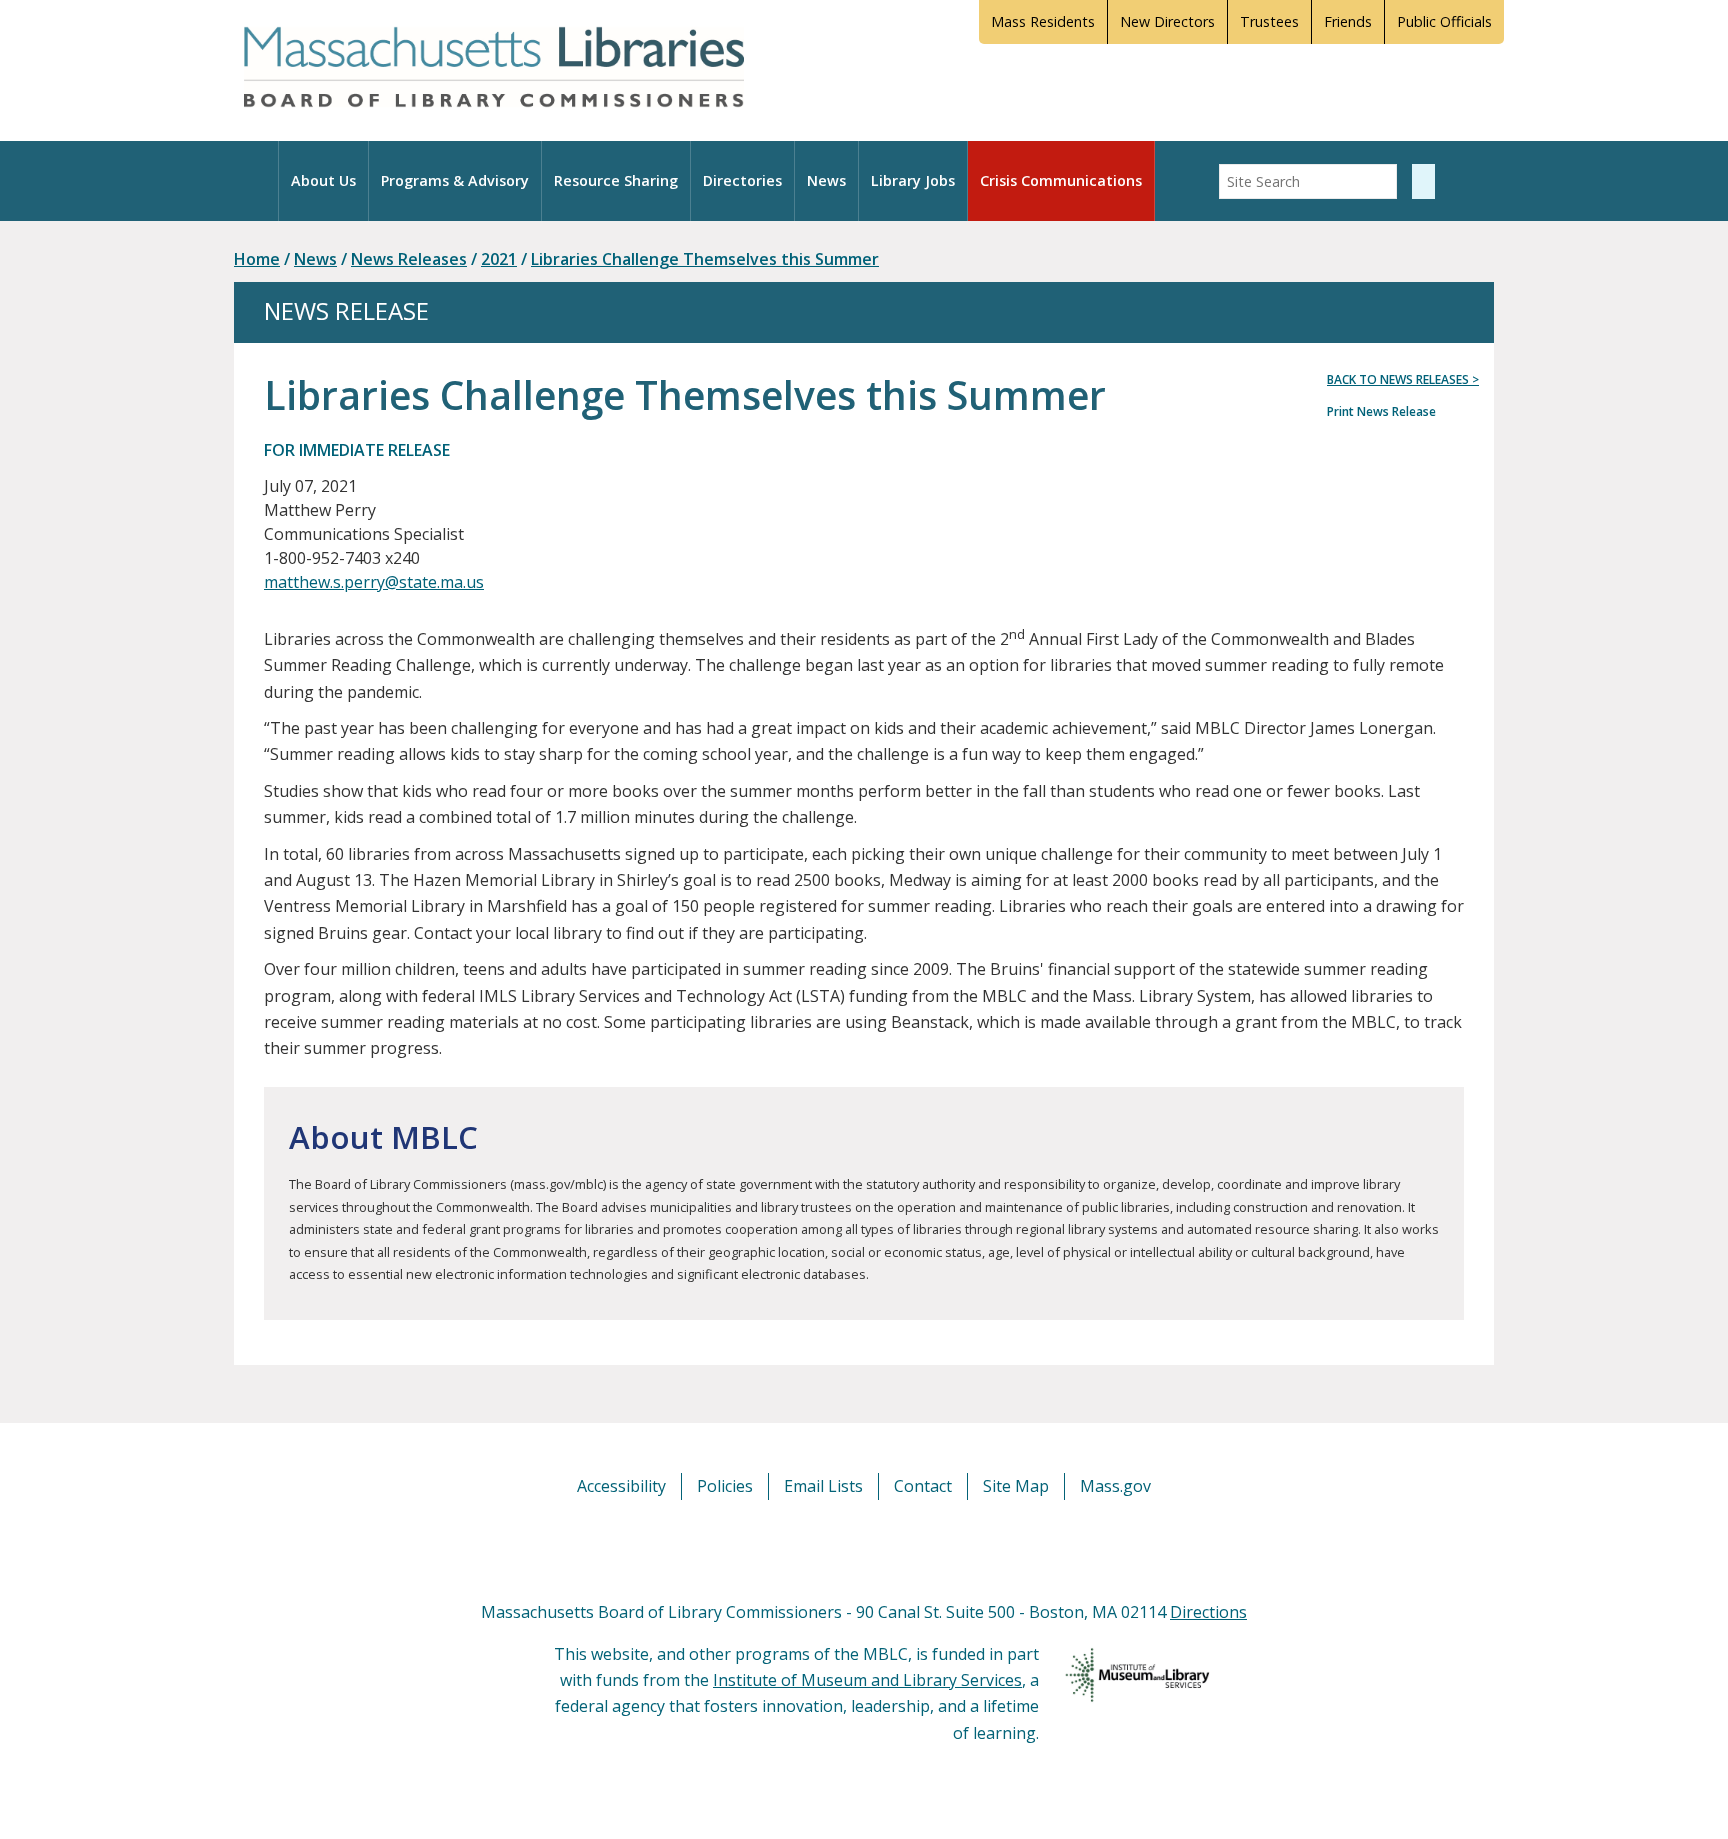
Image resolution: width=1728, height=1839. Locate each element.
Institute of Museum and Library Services (867, 1680)
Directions (1208, 1612)
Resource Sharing (616, 180)
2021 (499, 259)
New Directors (1167, 21)
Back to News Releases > (1403, 379)
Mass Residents (1043, 21)
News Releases (409, 259)
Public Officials (1444, 21)
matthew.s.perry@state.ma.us (374, 582)
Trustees (1269, 21)
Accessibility (621, 1486)
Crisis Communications (1061, 180)
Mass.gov (1115, 1486)
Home (257, 259)
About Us (323, 180)
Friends (1348, 21)
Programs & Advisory (455, 180)
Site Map (1016, 1486)
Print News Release (1381, 411)
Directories (742, 180)
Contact (923, 1486)
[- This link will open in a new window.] (886, 1549)
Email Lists (823, 1486)
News (826, 180)
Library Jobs (913, 180)
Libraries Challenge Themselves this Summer (705, 259)
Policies (725, 1486)
